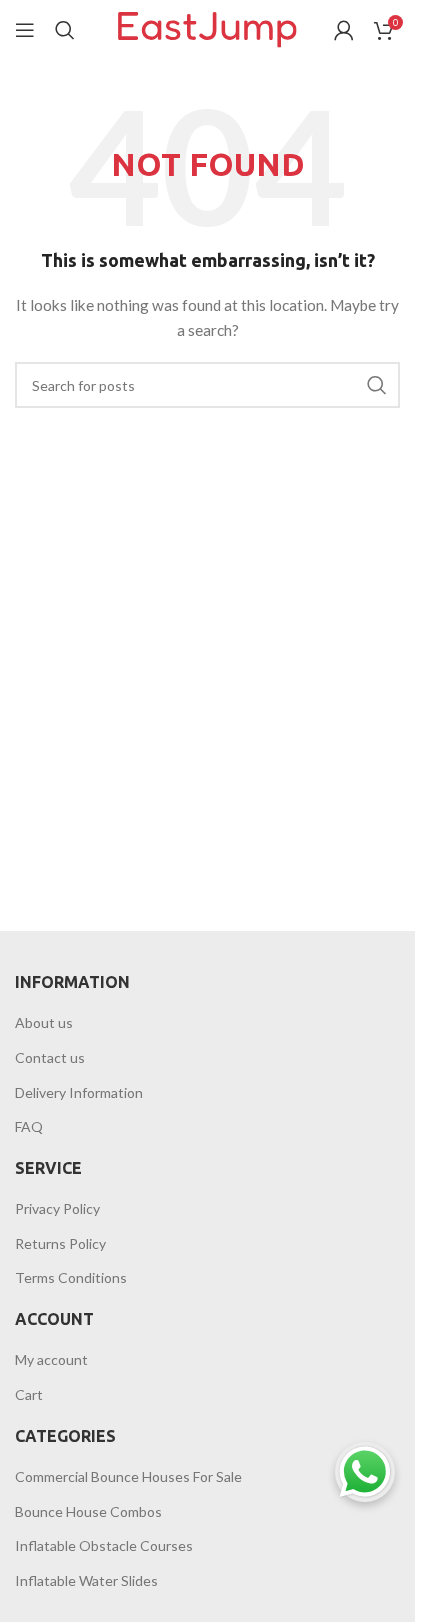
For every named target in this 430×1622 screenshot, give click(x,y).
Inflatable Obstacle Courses (104, 1545)
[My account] (344, 30)
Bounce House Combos (88, 1511)
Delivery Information (79, 1092)
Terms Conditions (71, 1277)
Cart (29, 1394)
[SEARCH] (377, 385)
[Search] (65, 30)
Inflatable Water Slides (86, 1580)
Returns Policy (60, 1243)
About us (44, 1022)
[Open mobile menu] (25, 30)
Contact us (50, 1057)
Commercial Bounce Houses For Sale (128, 1476)
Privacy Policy (57, 1208)
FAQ (29, 1126)
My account (51, 1359)
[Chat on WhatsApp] (365, 1472)
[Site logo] (207, 28)
